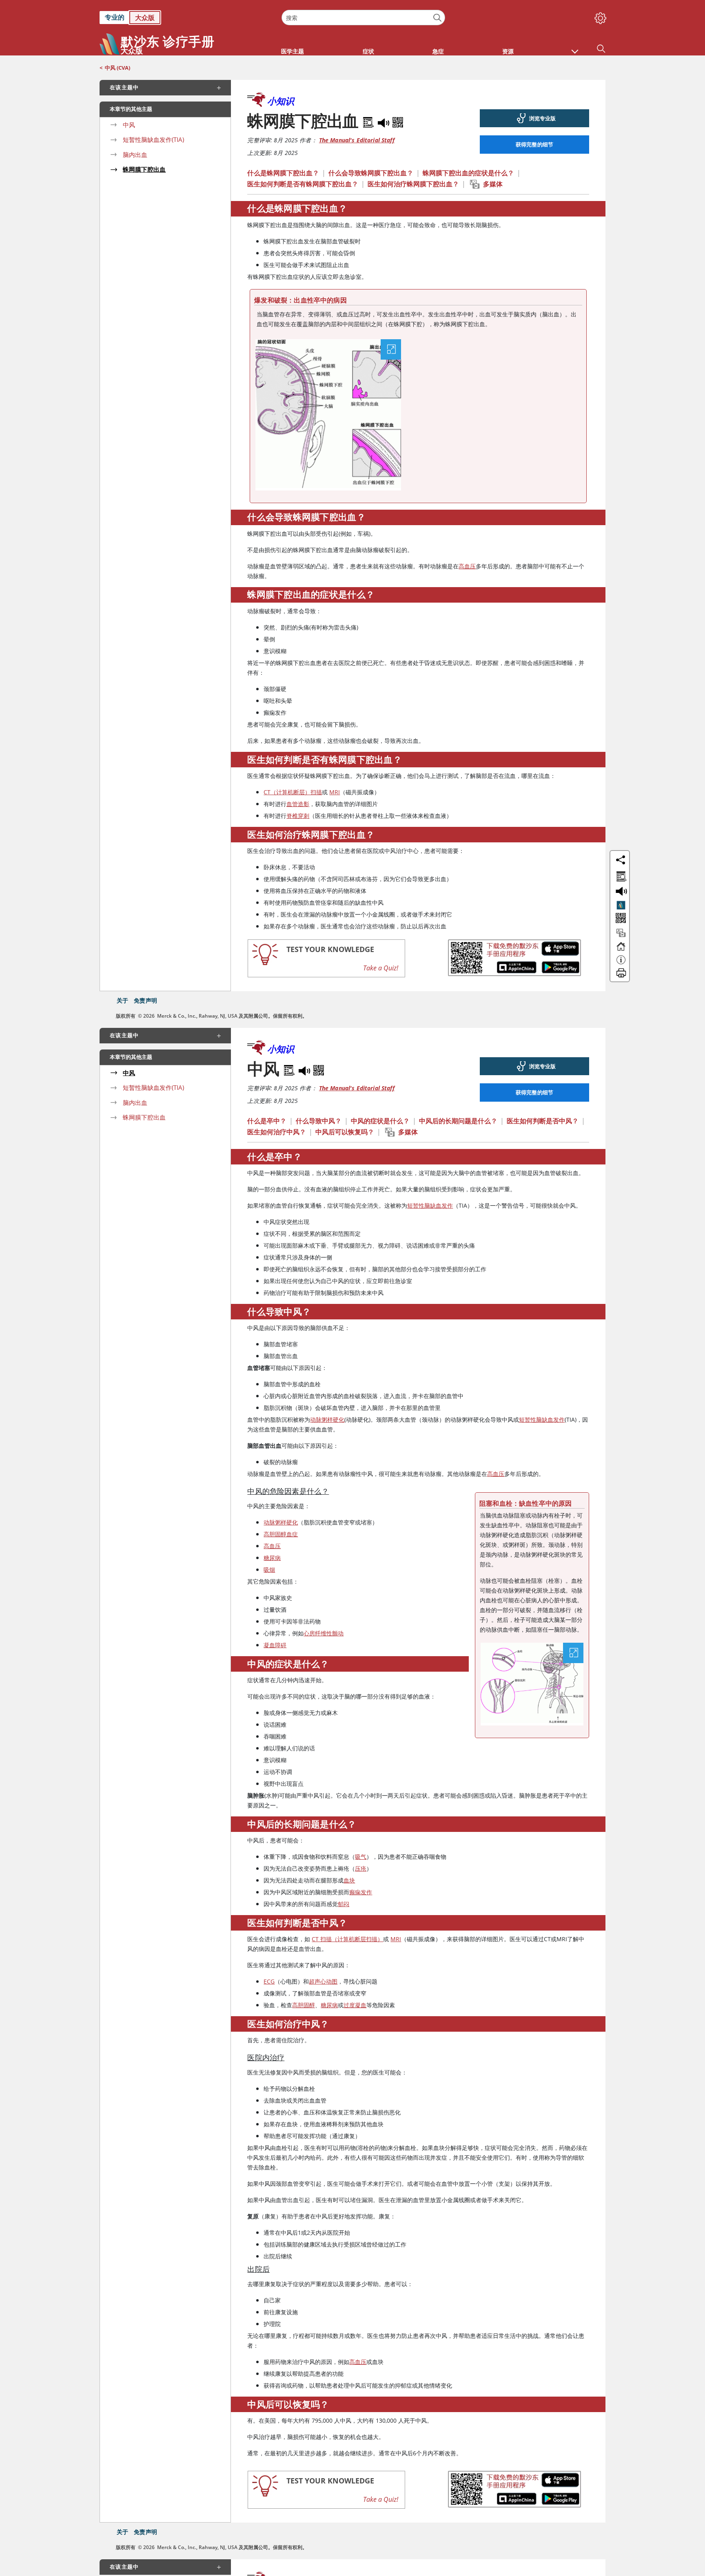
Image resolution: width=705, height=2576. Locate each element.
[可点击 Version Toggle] (621, 905)
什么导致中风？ (319, 1121)
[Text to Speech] (384, 121)
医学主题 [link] (293, 51)
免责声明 (145, 1000)
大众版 (145, 18)
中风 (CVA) (117, 68)
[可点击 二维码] (620, 919)
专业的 (115, 17)
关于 (122, 1000)
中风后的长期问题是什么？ (458, 1121)
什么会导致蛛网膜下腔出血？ (371, 173)
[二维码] (398, 121)
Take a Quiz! (381, 968)
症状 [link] (368, 51)
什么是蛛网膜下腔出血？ (283, 173)
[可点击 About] (621, 963)
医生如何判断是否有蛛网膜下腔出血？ (303, 184)
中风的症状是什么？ (380, 1121)
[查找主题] (620, 875)
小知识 (281, 101)
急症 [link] (438, 51)
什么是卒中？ (267, 1121)
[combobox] (363, 18)
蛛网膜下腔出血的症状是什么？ (468, 173)
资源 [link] (508, 51)
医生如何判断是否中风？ (543, 1121)
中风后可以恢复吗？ (345, 1132)
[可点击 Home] (621, 950)
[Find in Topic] (370, 121)
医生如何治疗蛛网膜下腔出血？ (413, 184)
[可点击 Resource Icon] (621, 937)
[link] (186, 18)
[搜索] (438, 18)
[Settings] (599, 16)
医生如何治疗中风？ (277, 1132)
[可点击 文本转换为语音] (620, 890)
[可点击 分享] (621, 860)
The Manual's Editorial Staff (357, 140)
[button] (575, 47)
